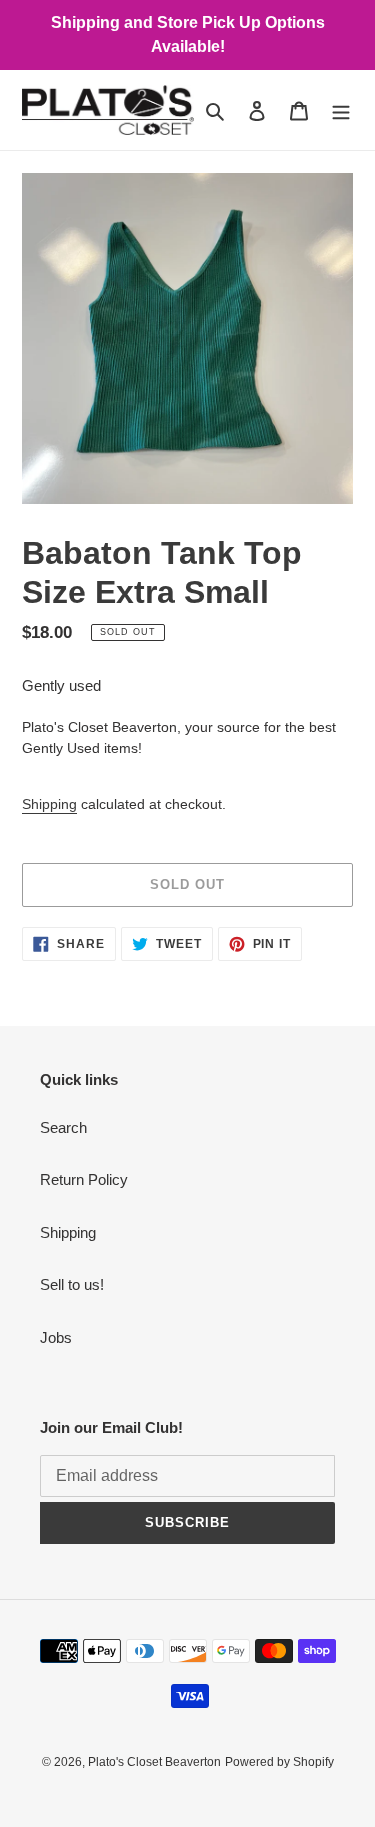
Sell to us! (72, 1284)
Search (63, 1127)
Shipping (49, 804)
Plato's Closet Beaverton (154, 1762)
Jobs (56, 1337)
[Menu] (341, 110)
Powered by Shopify (279, 1762)
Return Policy (84, 1179)
